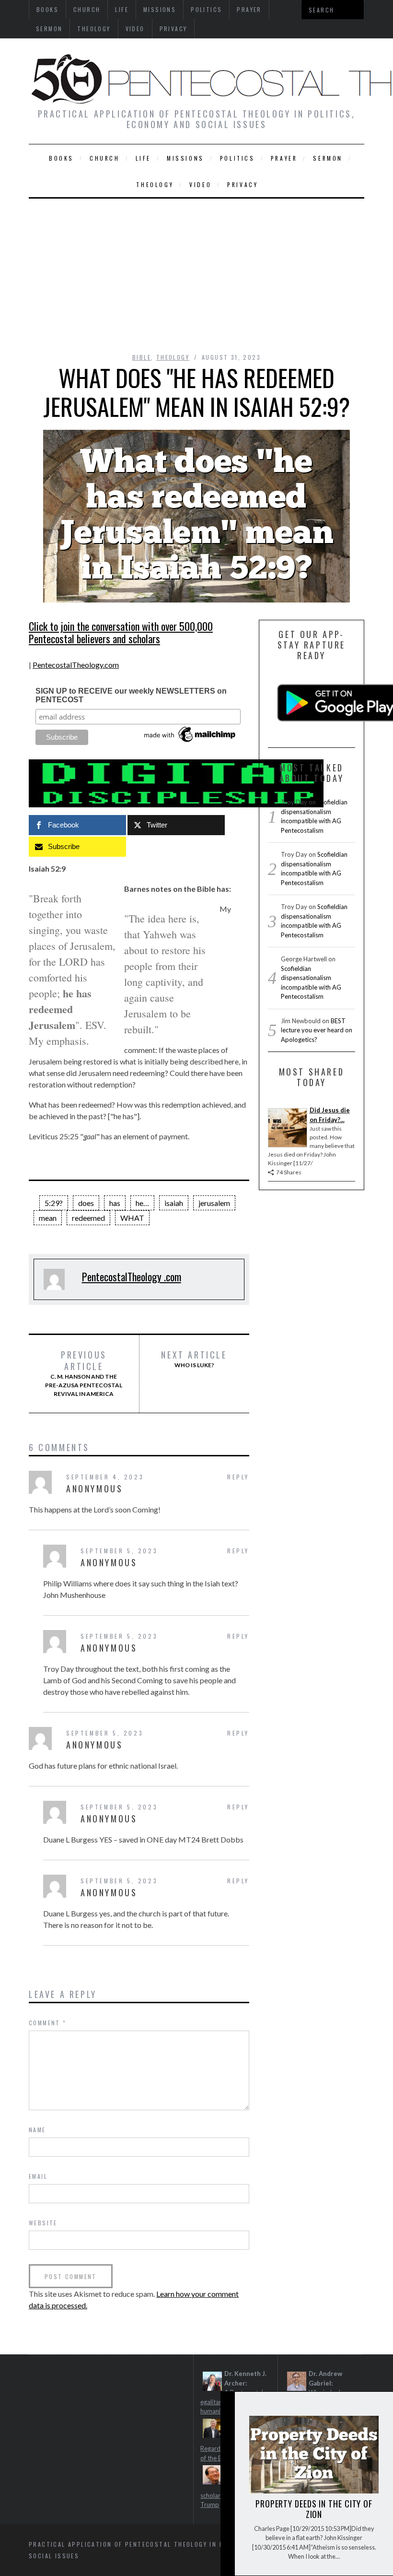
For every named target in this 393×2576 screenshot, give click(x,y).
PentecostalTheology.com (76, 665)
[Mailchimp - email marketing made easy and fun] (190, 742)
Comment (48, 2023)
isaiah (174, 1203)
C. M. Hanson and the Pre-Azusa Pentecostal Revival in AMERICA (84, 1373)
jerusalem (214, 1203)
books (61, 158)
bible (142, 357)
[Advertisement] (196, 271)
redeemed (88, 1218)
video (135, 29)
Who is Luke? (194, 1359)
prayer (284, 158)
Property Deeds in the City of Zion (314, 2509)
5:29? (54, 1203)
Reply (238, 1477)
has (115, 1203)
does (86, 1203)
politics (237, 158)
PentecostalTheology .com (132, 1276)
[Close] (227, 2407)
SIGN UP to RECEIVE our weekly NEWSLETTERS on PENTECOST (131, 695)
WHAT (132, 1218)
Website (43, 2223)
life (143, 158)
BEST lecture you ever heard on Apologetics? (317, 1030)
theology (94, 29)
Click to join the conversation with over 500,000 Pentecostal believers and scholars (121, 632)
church (105, 158)
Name (37, 2130)
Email (38, 2176)
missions (185, 158)
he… (142, 1203)
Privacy (173, 29)
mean (48, 1218)
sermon (49, 29)
